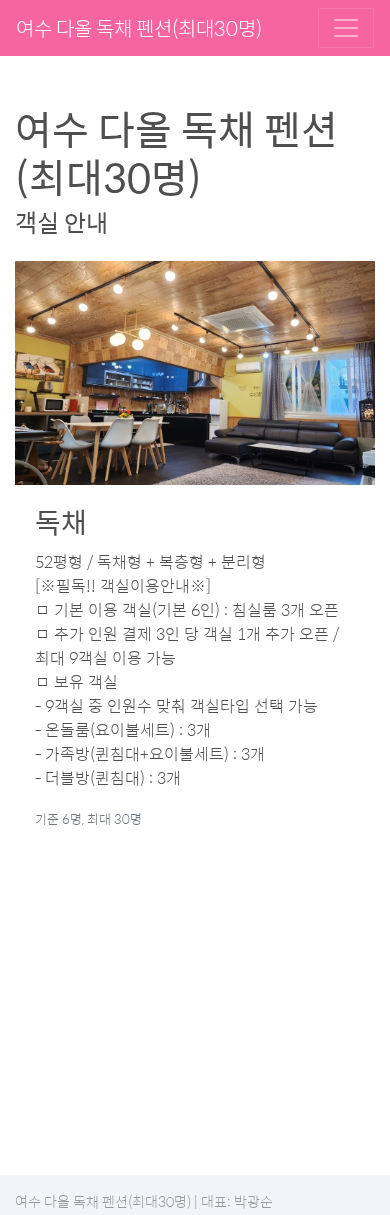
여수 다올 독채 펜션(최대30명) (139, 27)
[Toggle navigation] (346, 28)
